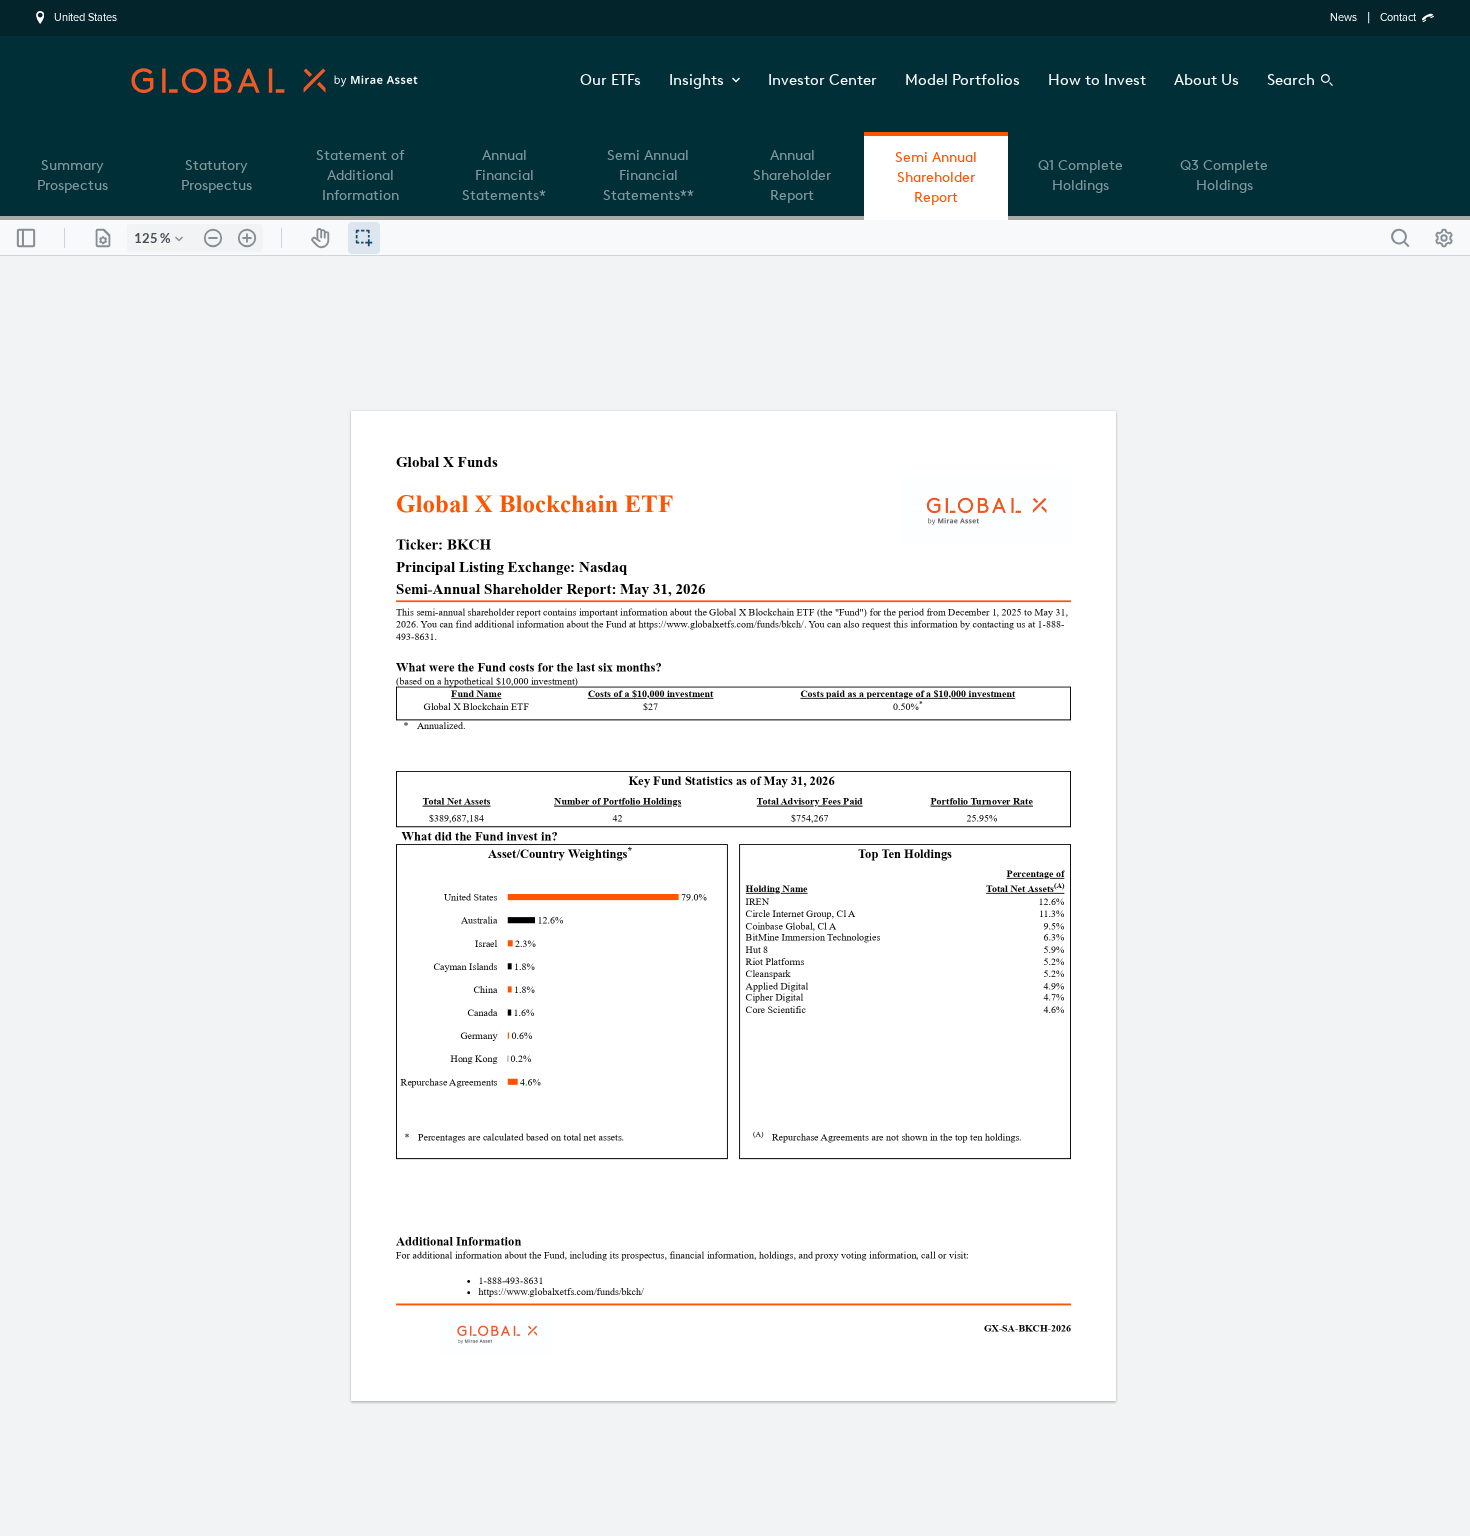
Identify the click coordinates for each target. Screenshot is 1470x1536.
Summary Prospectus (72, 175)
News (1343, 17)
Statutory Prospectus (216, 175)
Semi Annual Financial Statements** (648, 175)
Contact (1398, 17)
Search (1291, 80)
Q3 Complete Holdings (1224, 175)
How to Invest (1097, 80)
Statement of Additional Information (360, 175)
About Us (1206, 80)
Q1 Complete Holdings (1080, 175)
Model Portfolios (962, 80)
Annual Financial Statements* (504, 175)
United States (85, 18)
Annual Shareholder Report (792, 175)
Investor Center (822, 80)
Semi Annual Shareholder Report (936, 177)
